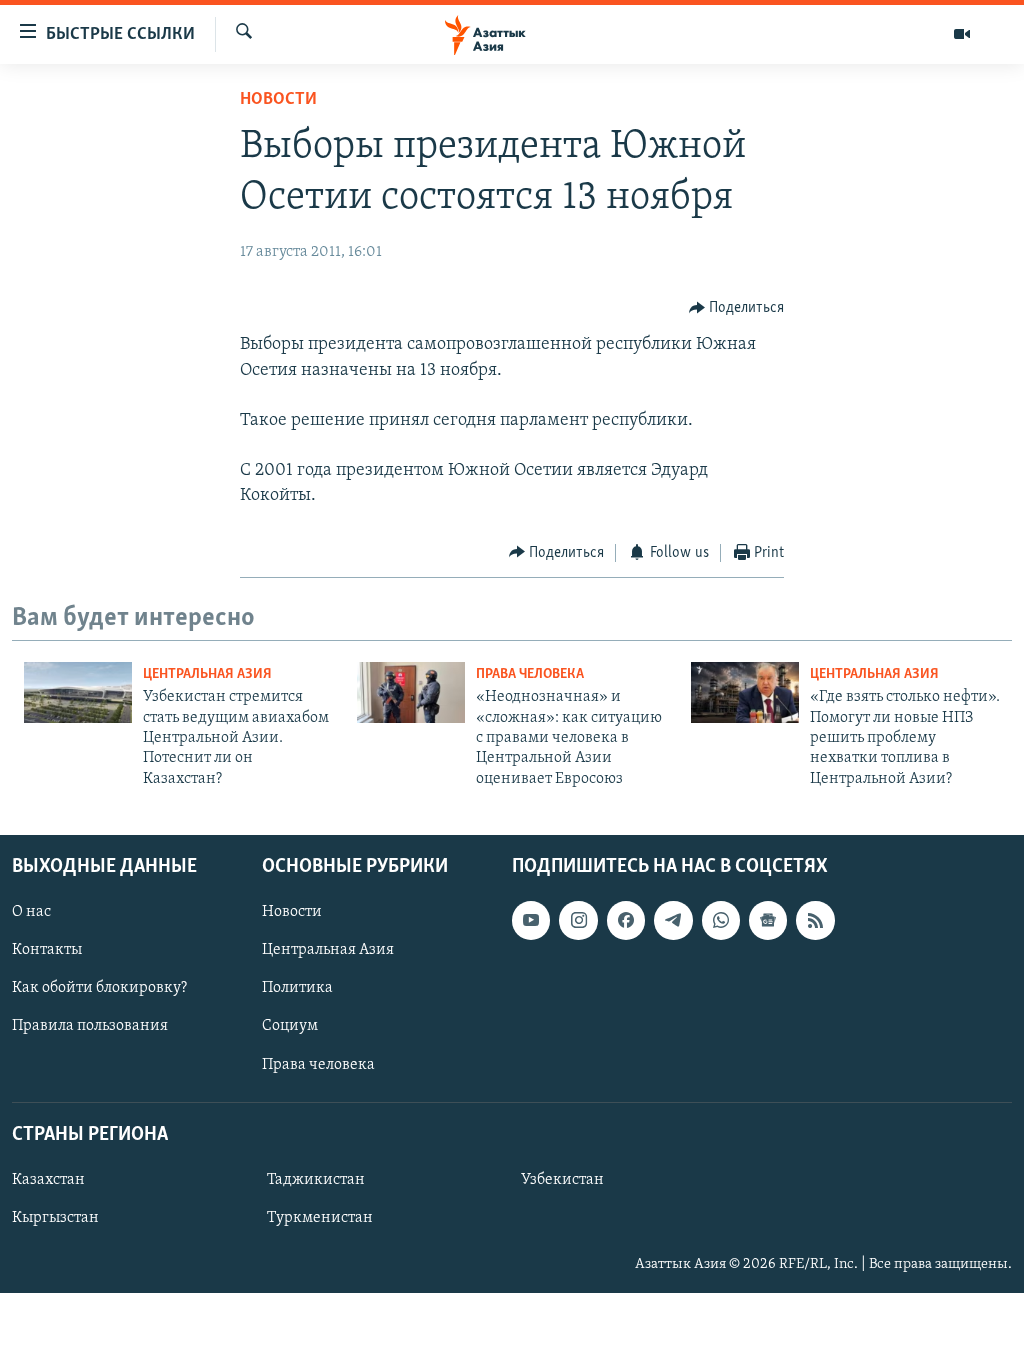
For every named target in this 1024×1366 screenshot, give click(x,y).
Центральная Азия (207, 674)
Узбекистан (562, 1180)
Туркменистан (320, 1218)
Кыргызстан (55, 1218)
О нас (31, 913)
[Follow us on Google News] (768, 921)
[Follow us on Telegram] (673, 921)
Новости (278, 100)
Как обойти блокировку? (99, 989)
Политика (297, 989)
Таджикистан (316, 1180)
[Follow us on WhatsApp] (721, 921)
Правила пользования (90, 1027)
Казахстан (48, 1180)
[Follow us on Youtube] (531, 921)
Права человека (530, 674)
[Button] (737, 308)
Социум (290, 1027)
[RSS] (815, 921)
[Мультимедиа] (962, 34)
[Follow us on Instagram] (578, 921)
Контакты (47, 951)
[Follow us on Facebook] (626, 921)
